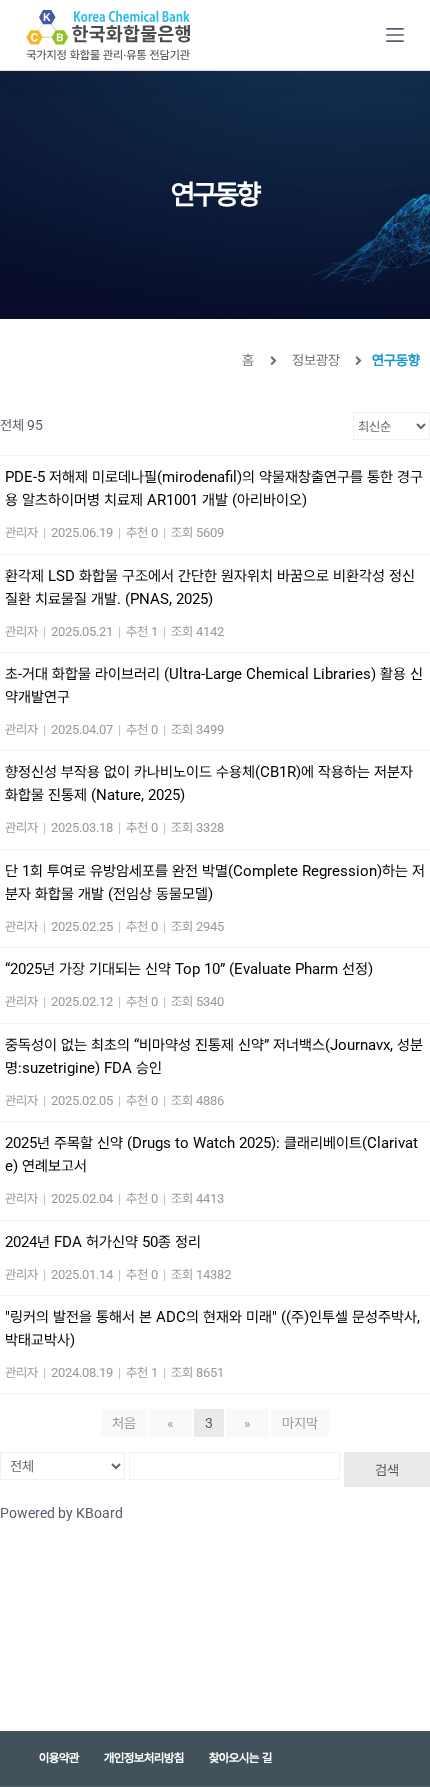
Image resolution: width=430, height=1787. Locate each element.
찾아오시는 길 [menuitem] (240, 1758)
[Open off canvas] (395, 35)
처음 (124, 1423)
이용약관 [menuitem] (59, 1758)
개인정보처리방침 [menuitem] (144, 1758)
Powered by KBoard (61, 1513)
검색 (387, 1470)
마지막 (300, 1423)
